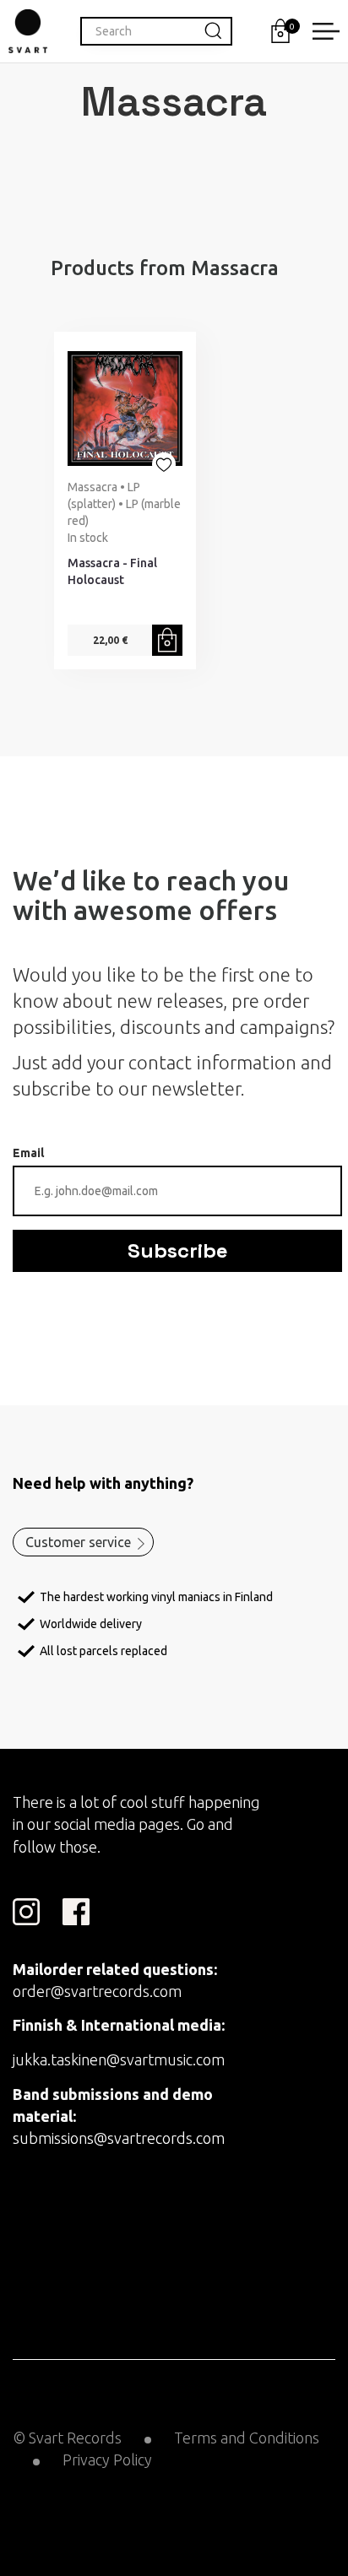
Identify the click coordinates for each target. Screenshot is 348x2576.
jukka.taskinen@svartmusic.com (119, 2059)
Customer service (78, 1542)
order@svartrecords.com (97, 1991)
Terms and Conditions (247, 2438)
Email (28, 1153)
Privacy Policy (107, 2460)
